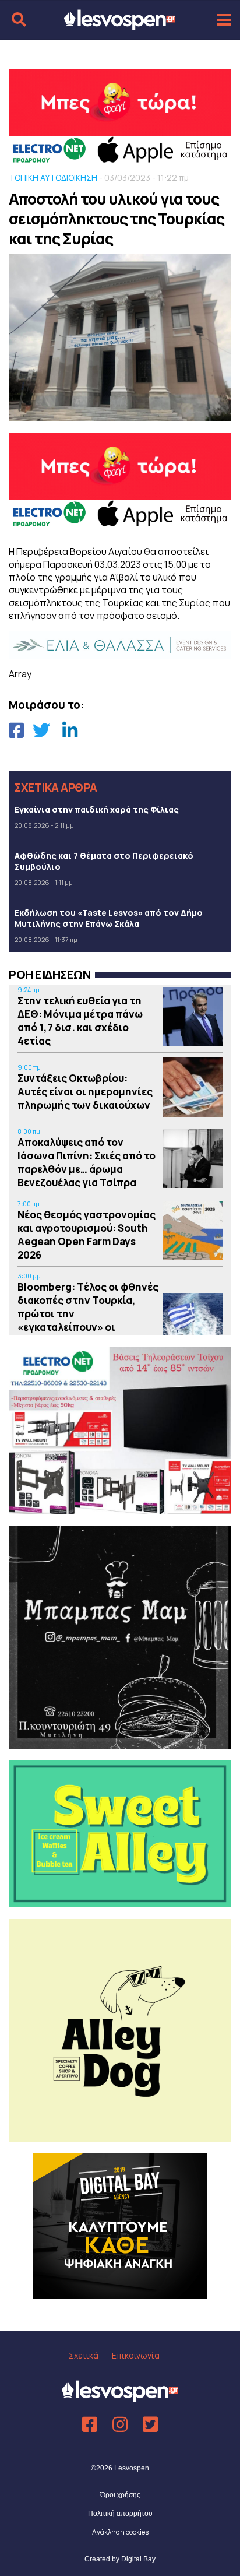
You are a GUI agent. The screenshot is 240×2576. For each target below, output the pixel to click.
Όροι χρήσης (120, 2495)
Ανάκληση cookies (120, 2532)
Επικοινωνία (136, 2355)
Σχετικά (84, 2355)
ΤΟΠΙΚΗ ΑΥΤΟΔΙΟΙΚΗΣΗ (53, 178)
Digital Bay (138, 2559)
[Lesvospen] (120, 25)
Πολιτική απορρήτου (120, 2514)
